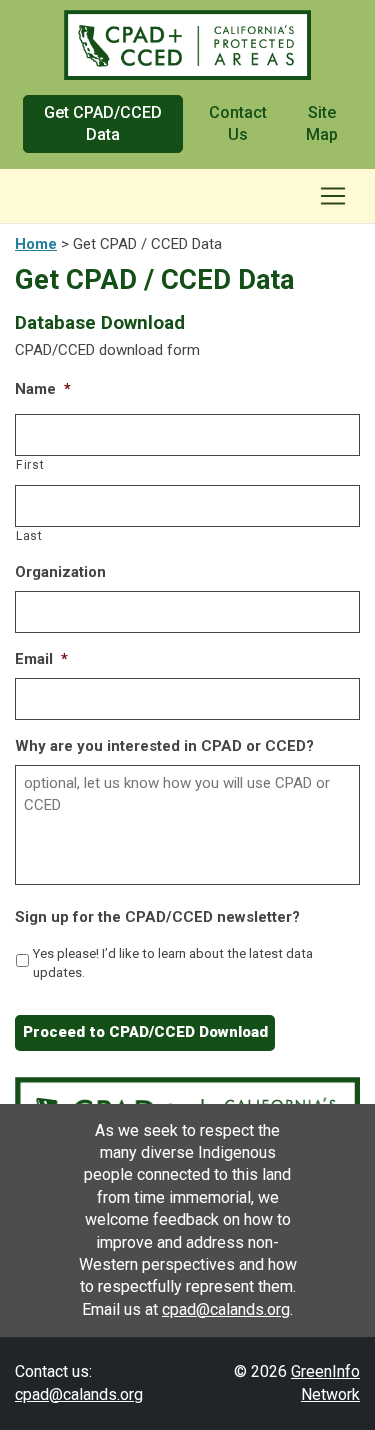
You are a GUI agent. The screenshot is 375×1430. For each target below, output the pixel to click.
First (30, 465)
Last (29, 536)
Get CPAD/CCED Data (103, 123)
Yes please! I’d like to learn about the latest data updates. (173, 963)
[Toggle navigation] (333, 196)
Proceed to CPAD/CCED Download (145, 1032)
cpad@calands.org (226, 1309)
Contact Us (238, 123)
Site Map (322, 123)
